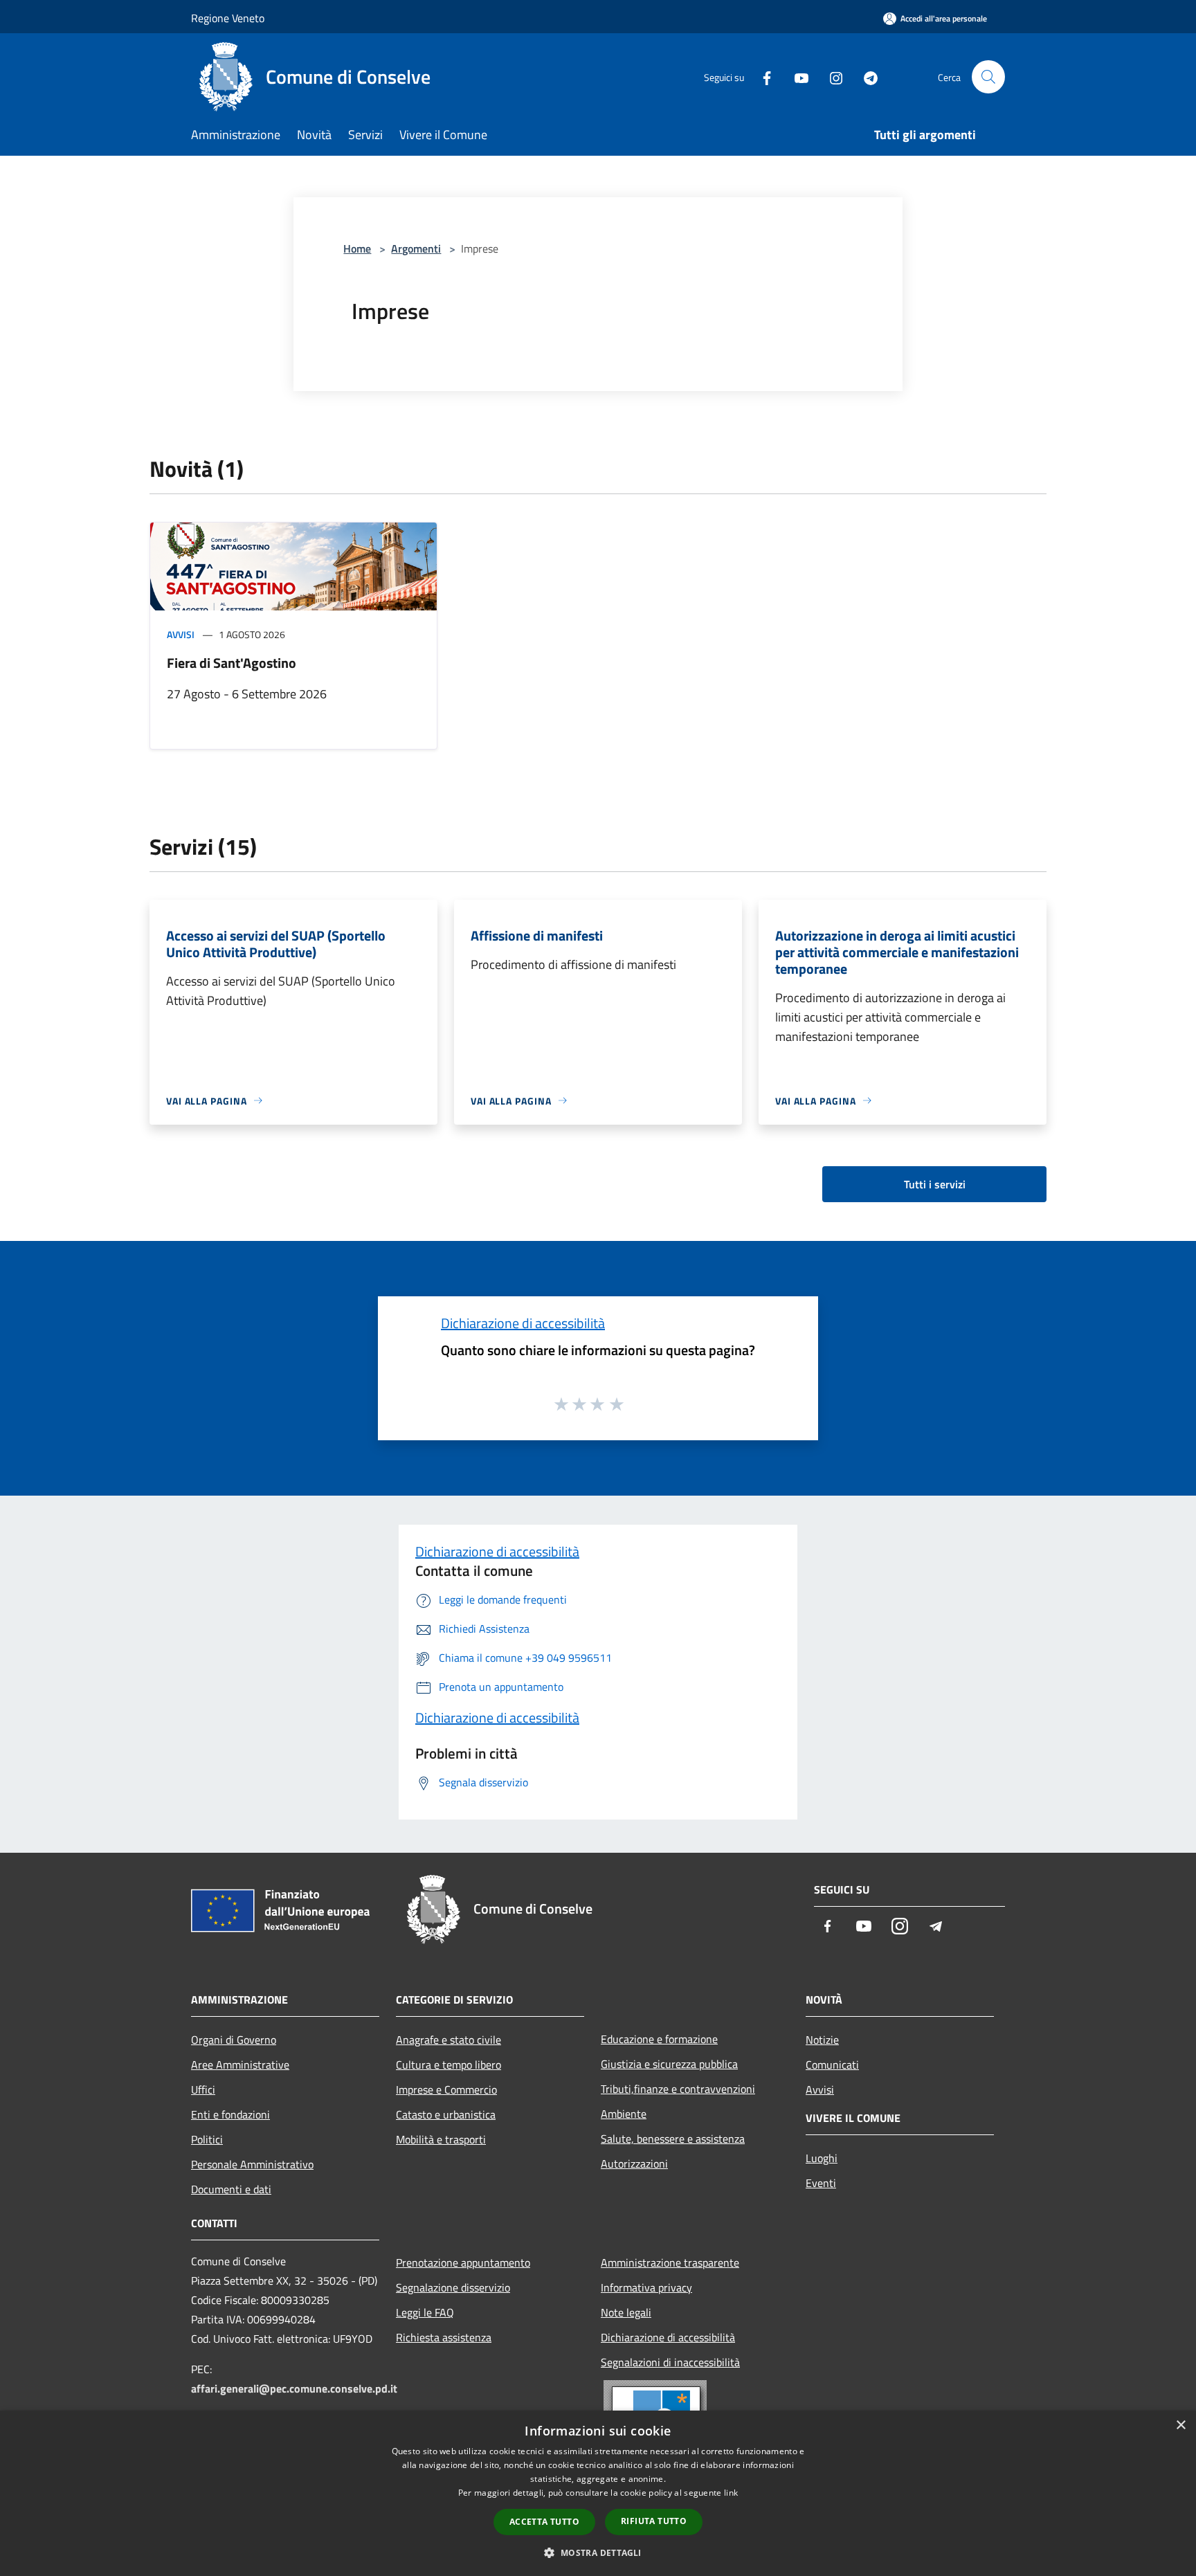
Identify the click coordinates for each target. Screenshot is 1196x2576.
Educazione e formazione (659, 2039)
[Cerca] (988, 77)
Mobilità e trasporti (441, 2139)
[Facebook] (761, 76)
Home (357, 248)
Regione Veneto (228, 18)
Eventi (821, 2183)
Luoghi (822, 2158)
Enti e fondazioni (230, 2114)
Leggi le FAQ (425, 2312)
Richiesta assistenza (444, 2337)
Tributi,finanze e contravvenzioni (678, 2089)
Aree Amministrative (240, 2065)
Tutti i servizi (935, 1184)
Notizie (822, 2040)
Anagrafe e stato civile (448, 2040)
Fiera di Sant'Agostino (232, 663)
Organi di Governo (234, 2040)
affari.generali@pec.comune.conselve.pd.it (294, 2388)
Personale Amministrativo (252, 2164)
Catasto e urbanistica (446, 2114)
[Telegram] (865, 76)
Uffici (203, 2089)
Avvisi (181, 634)
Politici (207, 2139)
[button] (598, 2552)
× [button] (1180, 2425)
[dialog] (598, 2493)
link (731, 2493)
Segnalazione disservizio (453, 2287)
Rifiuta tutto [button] (654, 2521)
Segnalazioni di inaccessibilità (670, 2362)
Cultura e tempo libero (448, 2065)
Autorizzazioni (634, 2164)
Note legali (626, 2312)
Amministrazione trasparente (670, 2262)
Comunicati (832, 2065)
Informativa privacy (646, 2287)
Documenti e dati (231, 2189)
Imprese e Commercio (446, 2089)
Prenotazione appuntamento (463, 2262)
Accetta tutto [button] (544, 2522)
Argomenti (416, 248)
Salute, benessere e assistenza (673, 2139)
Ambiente (624, 2114)
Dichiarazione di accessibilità (523, 1323)
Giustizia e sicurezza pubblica (669, 2064)
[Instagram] (831, 76)
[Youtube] (796, 76)
